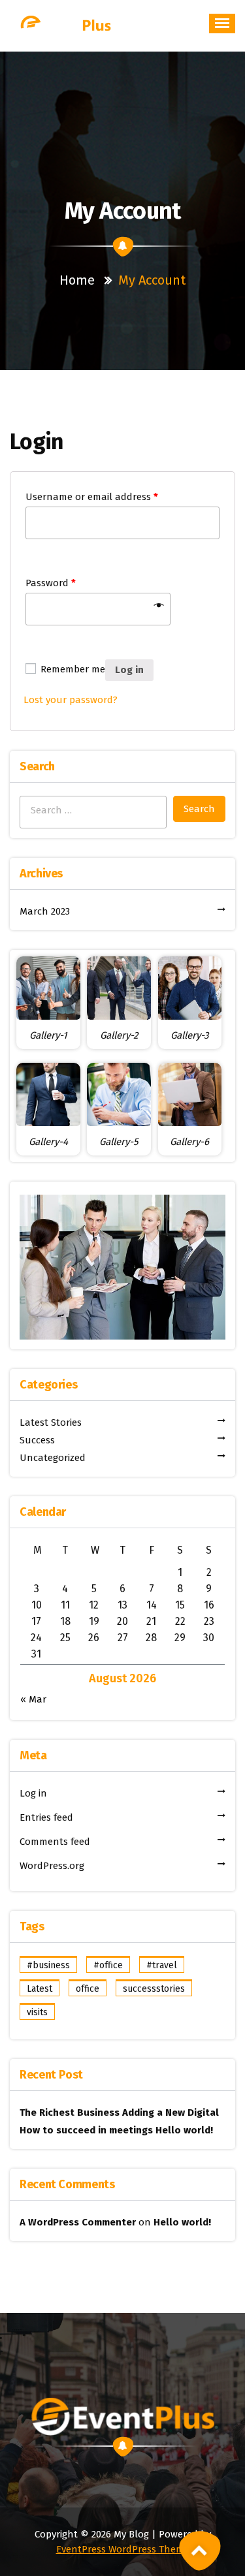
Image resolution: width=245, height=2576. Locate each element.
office (88, 1989)
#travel (162, 1965)
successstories (154, 1989)
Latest (40, 1989)
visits (37, 2012)
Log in (129, 670)
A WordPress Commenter (78, 2222)
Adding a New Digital (171, 2113)
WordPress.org (52, 1866)
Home (77, 280)
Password (51, 583)
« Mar (33, 1699)
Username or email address (92, 497)
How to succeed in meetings (86, 2130)
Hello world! (184, 2130)
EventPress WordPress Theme (123, 2549)
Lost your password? (71, 700)
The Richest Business (70, 2113)
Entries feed (46, 1817)
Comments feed (55, 1842)
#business (48, 1965)
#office (108, 1965)
